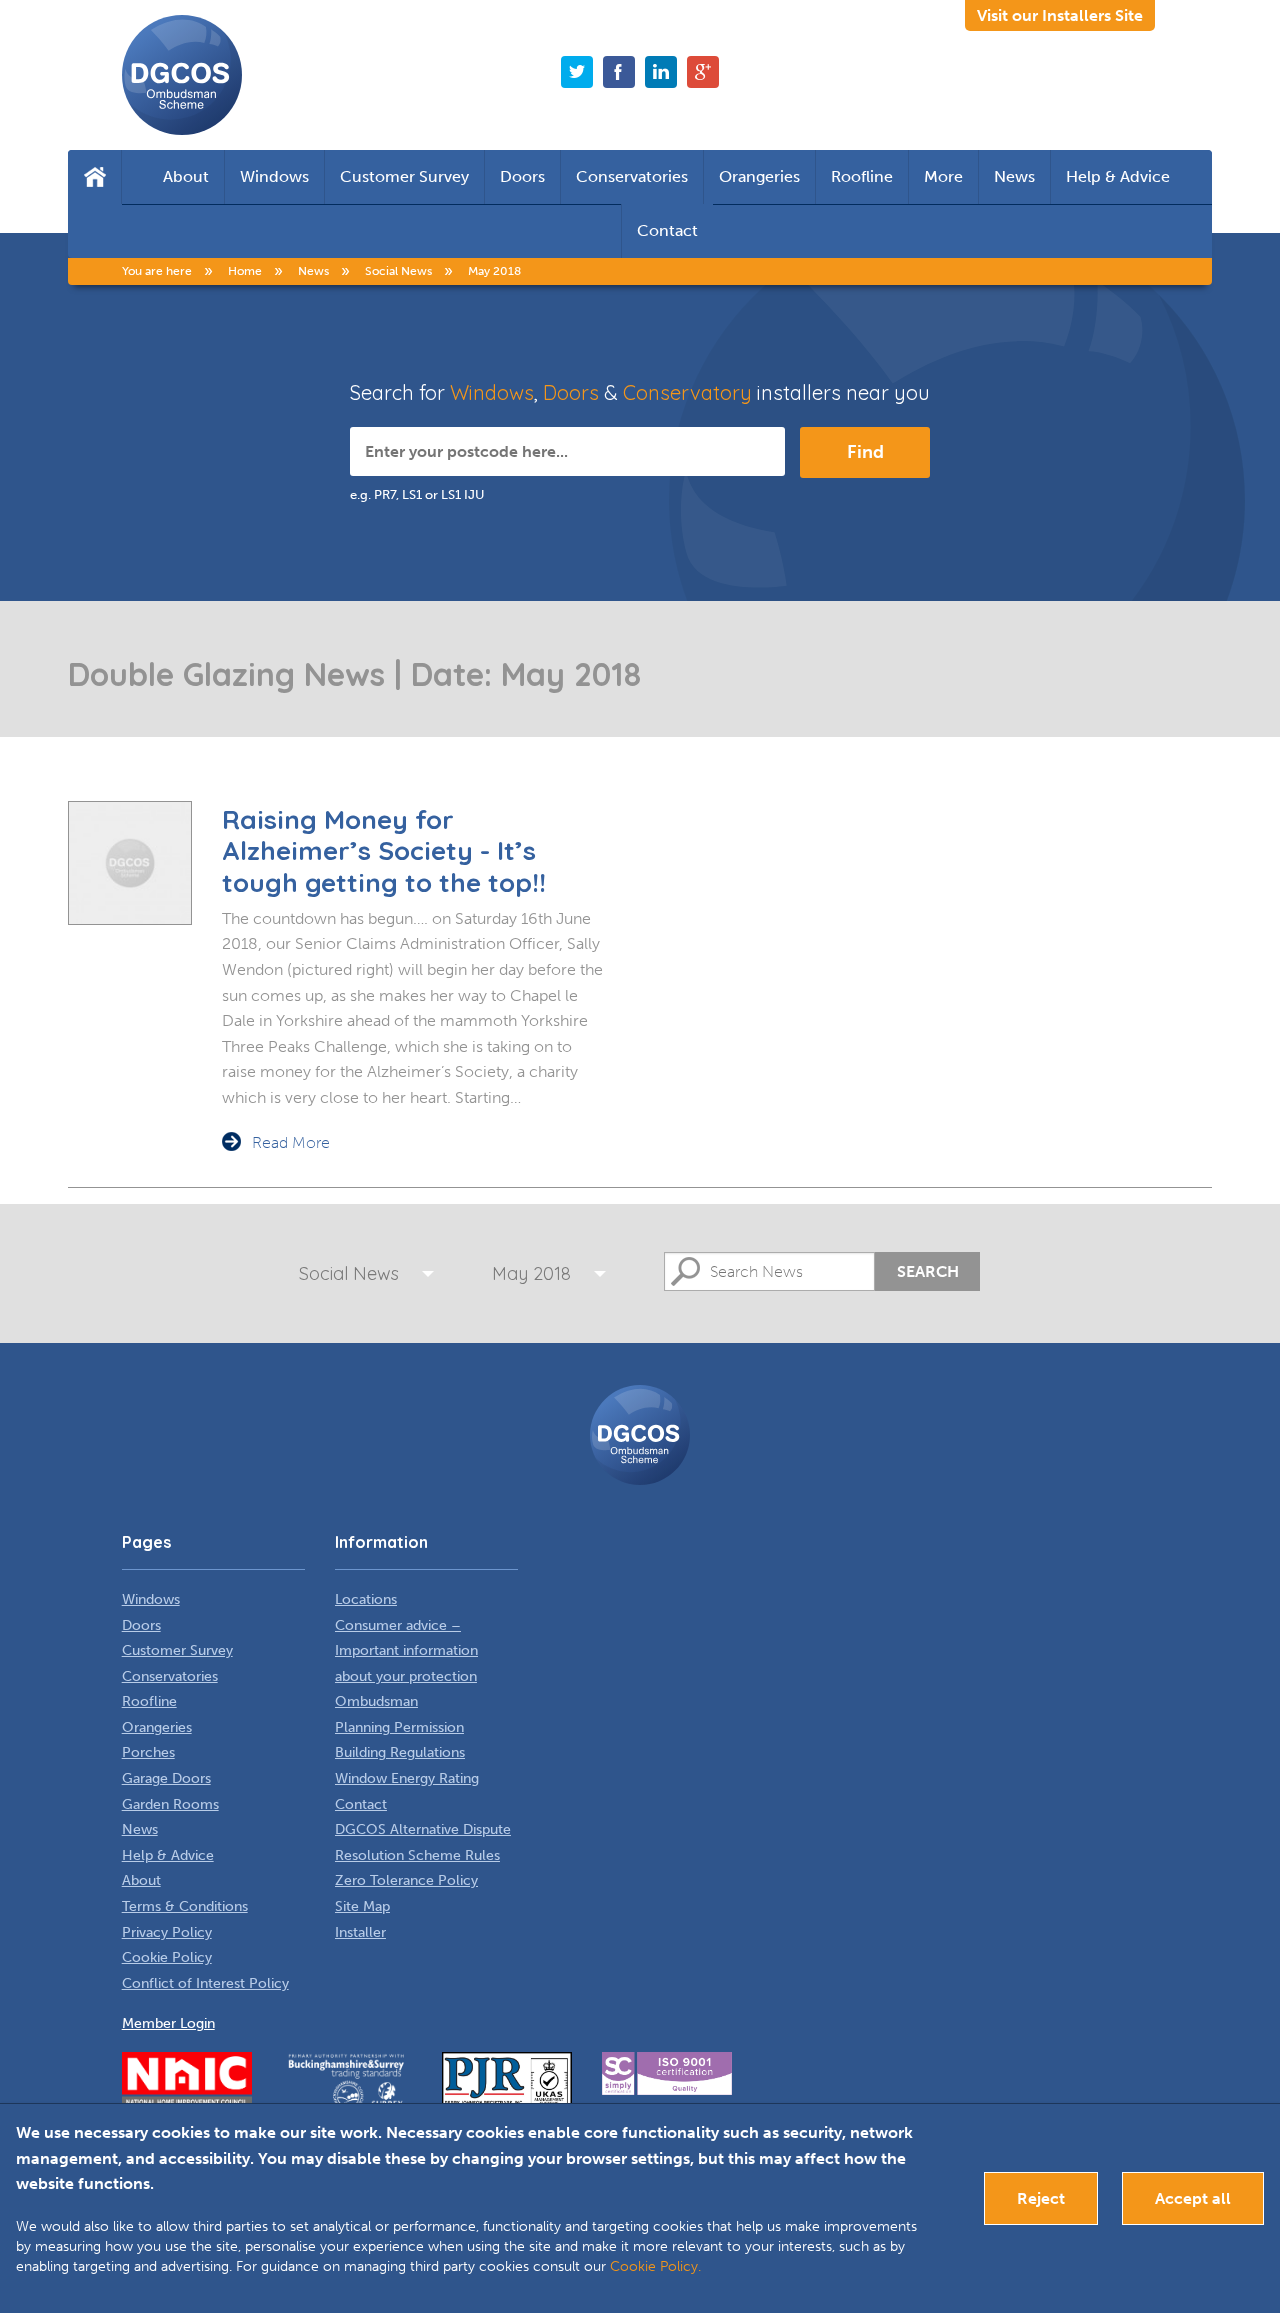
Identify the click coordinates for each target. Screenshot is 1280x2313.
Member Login (168, 2023)
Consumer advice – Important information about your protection (406, 1651)
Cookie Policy (167, 1957)
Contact (667, 230)
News (1014, 176)
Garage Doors (166, 1778)
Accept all (1193, 2198)
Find (865, 452)
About (186, 176)
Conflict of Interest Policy (205, 1983)
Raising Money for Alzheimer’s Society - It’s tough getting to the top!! (384, 850)
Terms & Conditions (185, 1906)
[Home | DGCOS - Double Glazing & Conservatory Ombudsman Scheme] (182, 75)
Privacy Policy (167, 1932)
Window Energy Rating (407, 1778)
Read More (291, 1142)
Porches (148, 1752)
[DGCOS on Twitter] (577, 72)
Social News (349, 1273)
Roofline (862, 176)
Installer (360, 1932)
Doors (522, 176)
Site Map (362, 1906)
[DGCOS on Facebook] (619, 72)
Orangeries (759, 176)
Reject (1041, 2198)
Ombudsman (376, 1701)
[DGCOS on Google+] (703, 72)
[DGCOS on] (661, 72)
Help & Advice (1118, 176)
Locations (366, 1599)
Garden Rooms (170, 1804)
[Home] (94, 177)
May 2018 (531, 1273)
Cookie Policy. (655, 2266)
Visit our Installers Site (1060, 15)
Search (928, 1271)
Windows (274, 176)
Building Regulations (400, 1752)
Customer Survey (404, 176)
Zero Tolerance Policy (406, 1880)
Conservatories (632, 176)
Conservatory (687, 392)
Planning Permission (399, 1727)
